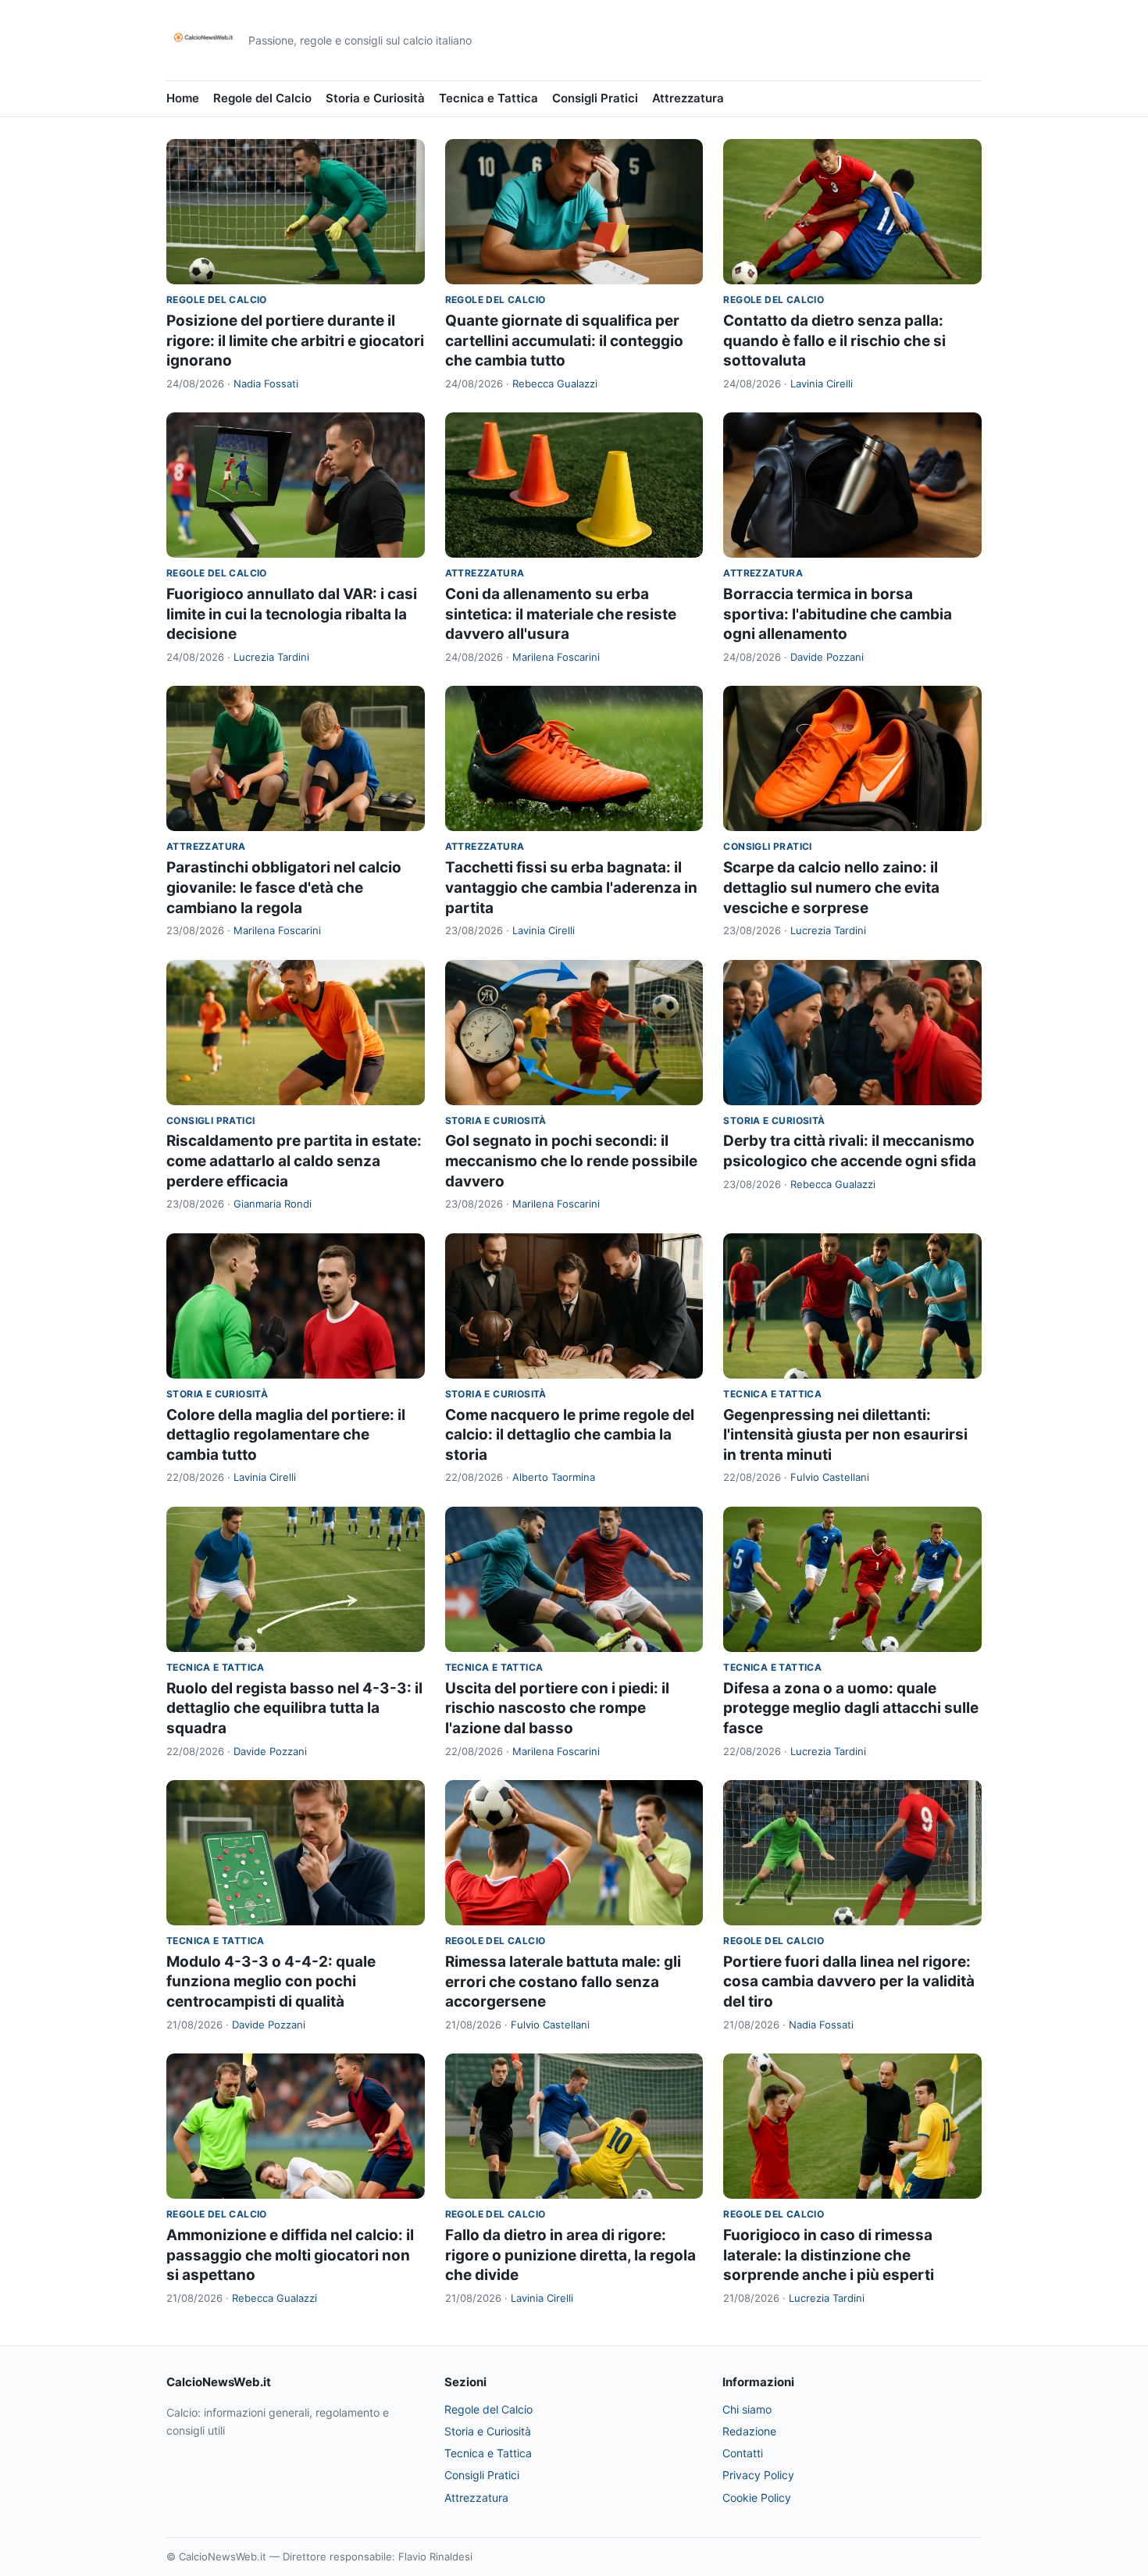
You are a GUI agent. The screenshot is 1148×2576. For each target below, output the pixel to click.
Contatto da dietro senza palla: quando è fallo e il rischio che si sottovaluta (834, 341)
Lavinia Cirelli (822, 384)
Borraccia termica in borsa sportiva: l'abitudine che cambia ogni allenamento (838, 614)
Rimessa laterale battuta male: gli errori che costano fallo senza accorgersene (563, 1982)
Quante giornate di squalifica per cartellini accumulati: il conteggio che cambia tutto (564, 341)
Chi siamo (747, 2409)
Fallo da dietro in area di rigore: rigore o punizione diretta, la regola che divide (570, 2255)
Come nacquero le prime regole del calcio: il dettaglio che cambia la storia (570, 1435)
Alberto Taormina (554, 1477)
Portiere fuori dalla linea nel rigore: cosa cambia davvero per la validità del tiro (849, 1982)
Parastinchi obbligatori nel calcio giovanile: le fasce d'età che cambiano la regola (284, 887)
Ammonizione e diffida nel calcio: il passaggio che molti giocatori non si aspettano (290, 2255)
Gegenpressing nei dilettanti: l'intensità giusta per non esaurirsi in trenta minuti (845, 1435)
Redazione (749, 2431)
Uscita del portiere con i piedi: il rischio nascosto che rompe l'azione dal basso (557, 1708)
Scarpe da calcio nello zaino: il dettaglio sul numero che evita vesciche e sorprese (831, 887)
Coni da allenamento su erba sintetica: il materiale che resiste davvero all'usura (561, 614)
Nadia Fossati (266, 384)
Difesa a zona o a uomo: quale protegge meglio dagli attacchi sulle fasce (851, 1708)
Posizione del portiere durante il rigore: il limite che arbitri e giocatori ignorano (295, 341)
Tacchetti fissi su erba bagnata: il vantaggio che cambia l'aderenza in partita (571, 887)
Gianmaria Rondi (273, 1204)
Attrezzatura (688, 98)
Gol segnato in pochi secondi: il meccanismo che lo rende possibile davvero (571, 1161)
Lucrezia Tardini (271, 657)
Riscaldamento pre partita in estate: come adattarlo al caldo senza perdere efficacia (294, 1161)
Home (183, 98)
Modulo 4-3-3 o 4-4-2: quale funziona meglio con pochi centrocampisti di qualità (271, 1982)
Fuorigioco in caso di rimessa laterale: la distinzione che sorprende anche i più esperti (829, 2255)
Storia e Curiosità (375, 98)
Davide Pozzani (827, 657)
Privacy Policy (758, 2475)
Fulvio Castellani (830, 1477)
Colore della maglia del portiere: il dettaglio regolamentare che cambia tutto (286, 1435)
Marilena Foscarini (556, 657)
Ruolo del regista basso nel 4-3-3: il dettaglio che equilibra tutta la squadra (294, 1708)
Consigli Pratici (595, 98)
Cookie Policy (757, 2498)
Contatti (743, 2453)
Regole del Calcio (262, 98)
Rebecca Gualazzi (555, 384)
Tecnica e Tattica (488, 98)
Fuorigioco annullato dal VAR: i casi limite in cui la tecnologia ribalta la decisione (292, 614)
